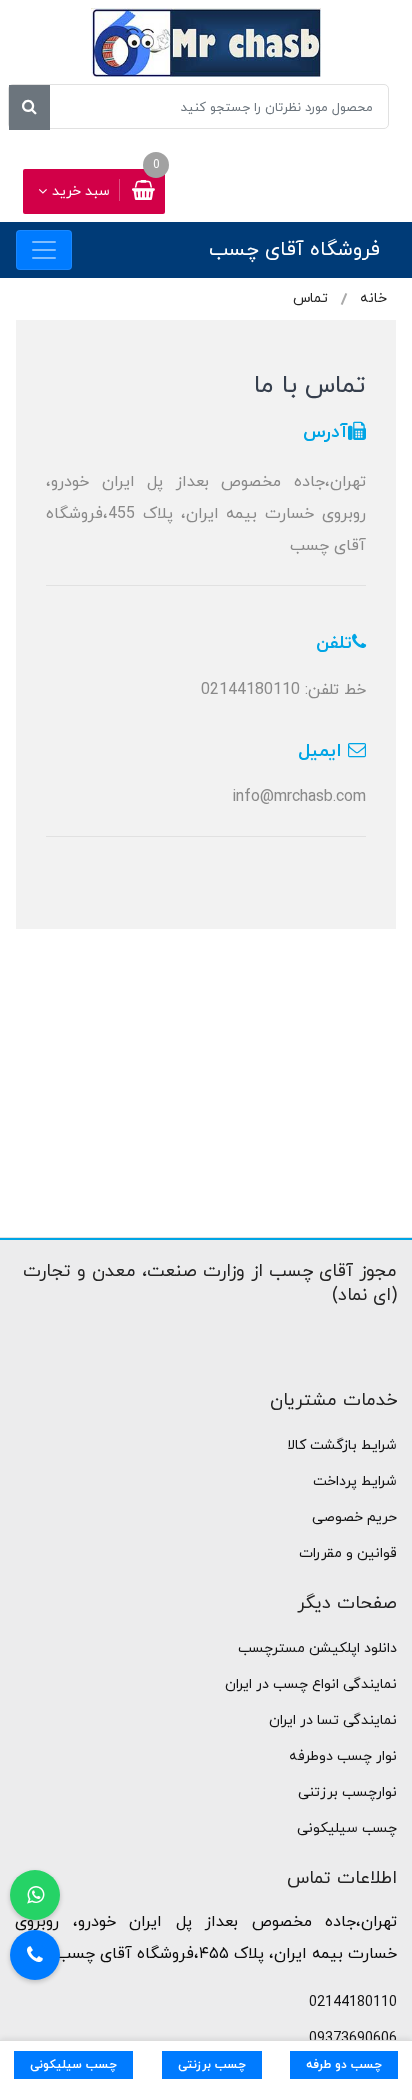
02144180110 (353, 2002)
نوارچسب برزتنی (347, 1792)
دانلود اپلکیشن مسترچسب (317, 1648)
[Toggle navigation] (44, 250)
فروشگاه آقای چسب (294, 250)
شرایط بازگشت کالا (342, 1445)
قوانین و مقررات (348, 1553)
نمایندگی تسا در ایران (333, 1720)
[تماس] (35, 1955)
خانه (373, 298)
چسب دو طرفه (344, 2065)
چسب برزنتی (212, 2065)
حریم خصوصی (354, 1517)
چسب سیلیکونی (347, 1828)
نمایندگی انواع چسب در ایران (311, 1684)
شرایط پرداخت (355, 1481)
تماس (310, 298)
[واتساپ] (35, 1895)
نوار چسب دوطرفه (343, 1756)
